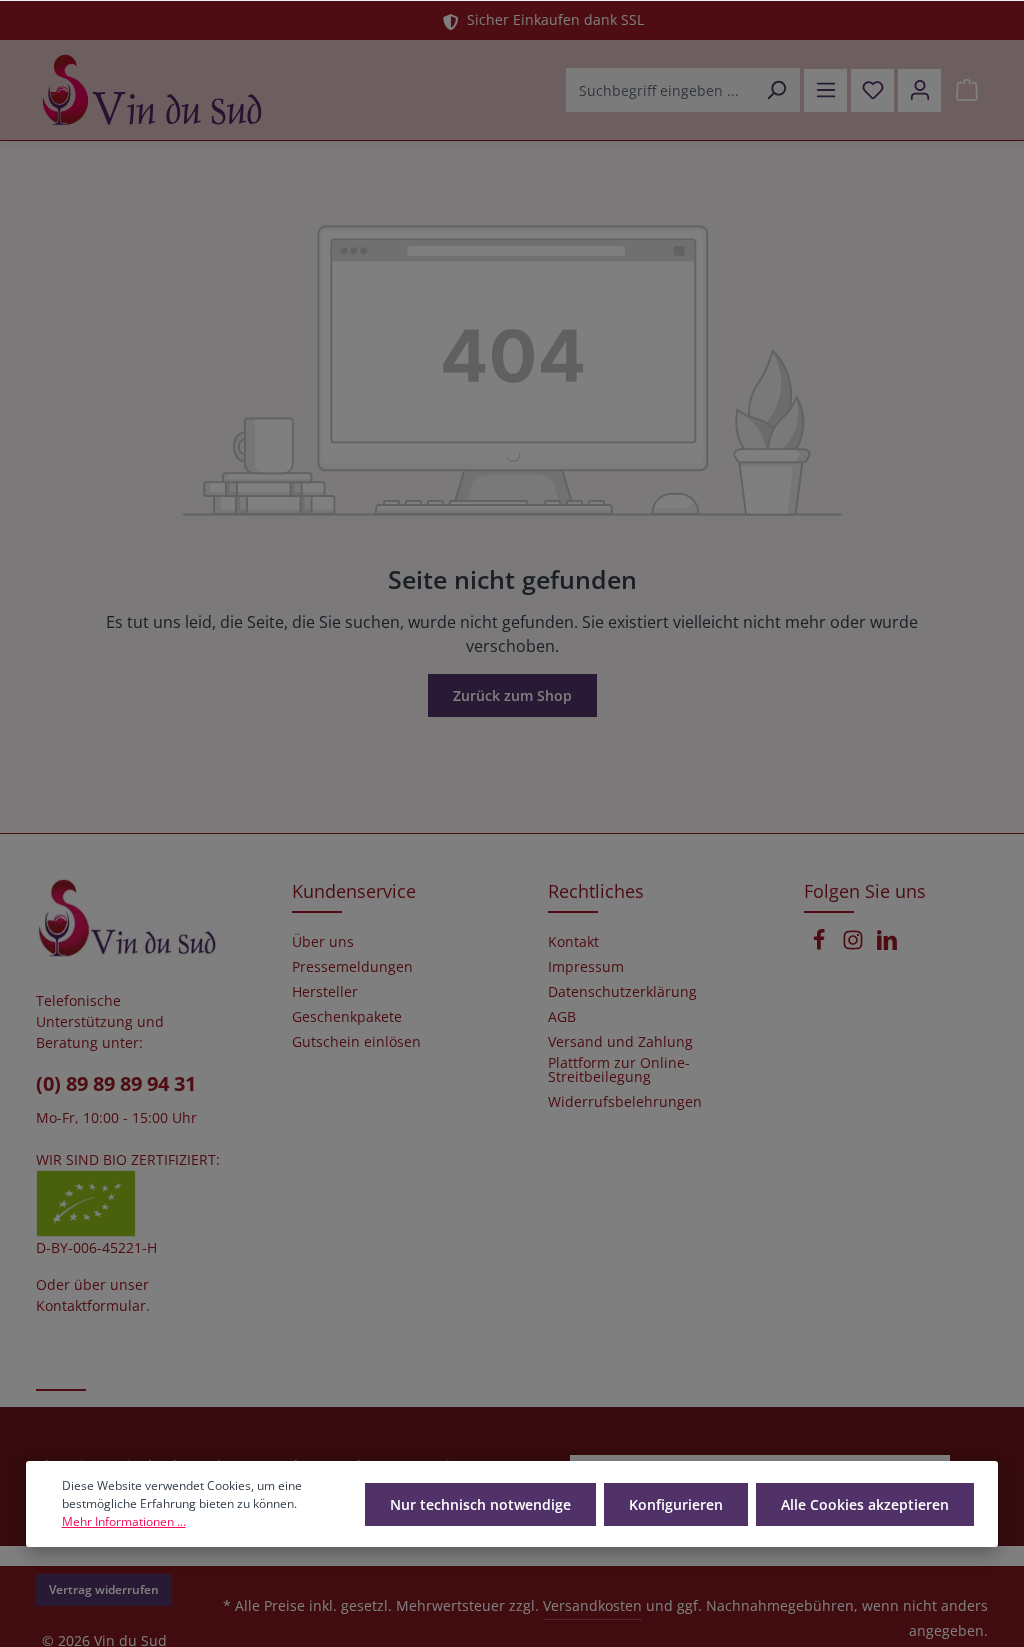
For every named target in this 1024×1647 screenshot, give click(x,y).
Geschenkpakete (347, 1017)
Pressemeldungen (352, 967)
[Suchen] (776, 90)
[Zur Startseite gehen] (152, 90)
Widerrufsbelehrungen (625, 1102)
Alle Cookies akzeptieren (865, 1504)
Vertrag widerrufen (104, 1589)
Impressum (586, 967)
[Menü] (825, 90)
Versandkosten (592, 1605)
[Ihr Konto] (919, 90)
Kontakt (573, 942)
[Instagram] (855, 945)
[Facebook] (821, 945)
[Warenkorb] (966, 90)
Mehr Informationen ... (124, 1521)
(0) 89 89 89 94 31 (116, 1083)
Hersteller (325, 992)
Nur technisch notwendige (480, 1504)
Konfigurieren (676, 1504)
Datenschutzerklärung (622, 992)
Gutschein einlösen (356, 1042)
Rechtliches (596, 891)
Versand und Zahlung (620, 1042)
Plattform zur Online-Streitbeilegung (619, 1070)
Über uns (323, 942)
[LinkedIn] (887, 945)
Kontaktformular (91, 1305)
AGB (562, 1017)
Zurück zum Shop (512, 695)
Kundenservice (354, 891)
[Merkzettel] (872, 90)
